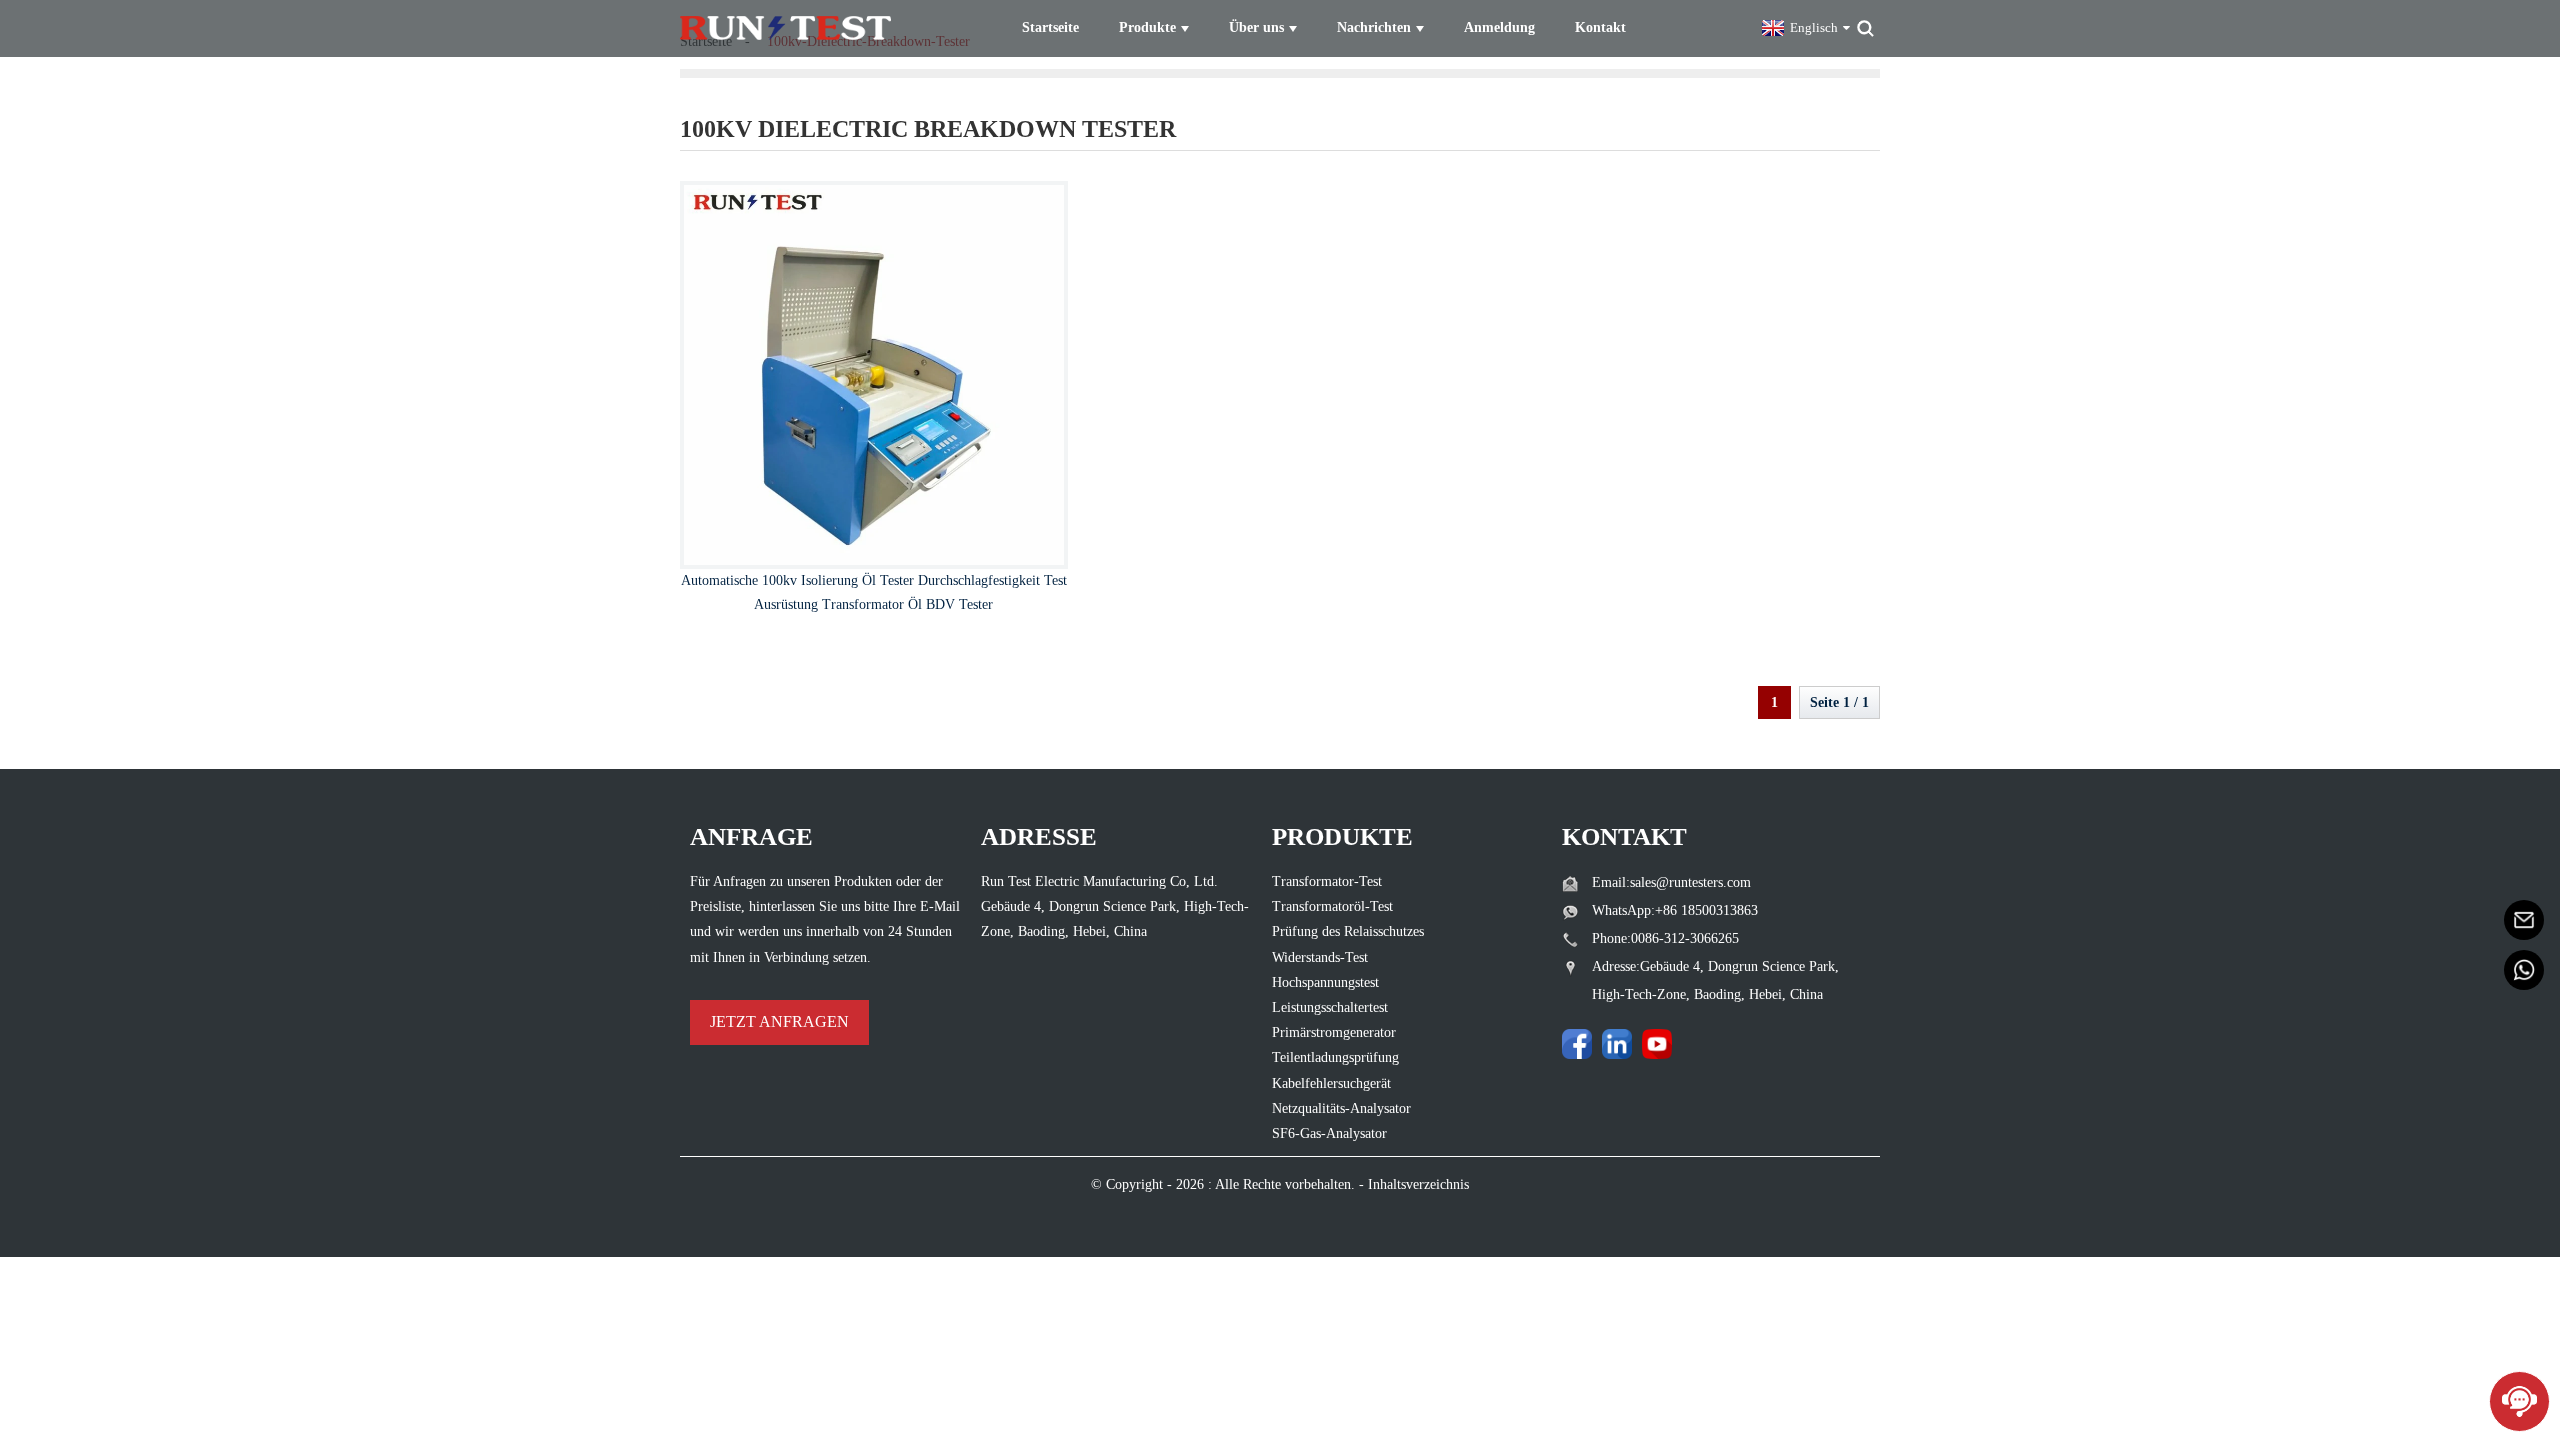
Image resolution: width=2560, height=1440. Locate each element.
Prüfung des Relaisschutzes (1348, 931)
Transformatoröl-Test (1332, 906)
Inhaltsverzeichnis (1418, 1184)
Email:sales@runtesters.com (1671, 882)
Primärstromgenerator (1334, 1032)
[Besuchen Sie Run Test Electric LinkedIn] (1617, 1044)
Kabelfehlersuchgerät (1331, 1083)
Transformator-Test (1327, 881)
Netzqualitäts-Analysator (1341, 1108)
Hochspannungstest (1325, 982)
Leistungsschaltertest (1330, 1007)
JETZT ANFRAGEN (779, 1021)
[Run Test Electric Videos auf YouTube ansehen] (1657, 1044)
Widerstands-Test (1320, 957)
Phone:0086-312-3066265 (1665, 938)
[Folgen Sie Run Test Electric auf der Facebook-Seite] (1577, 1044)
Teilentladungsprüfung (1335, 1057)
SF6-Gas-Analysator (1329, 1133)
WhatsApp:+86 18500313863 (1675, 910)
